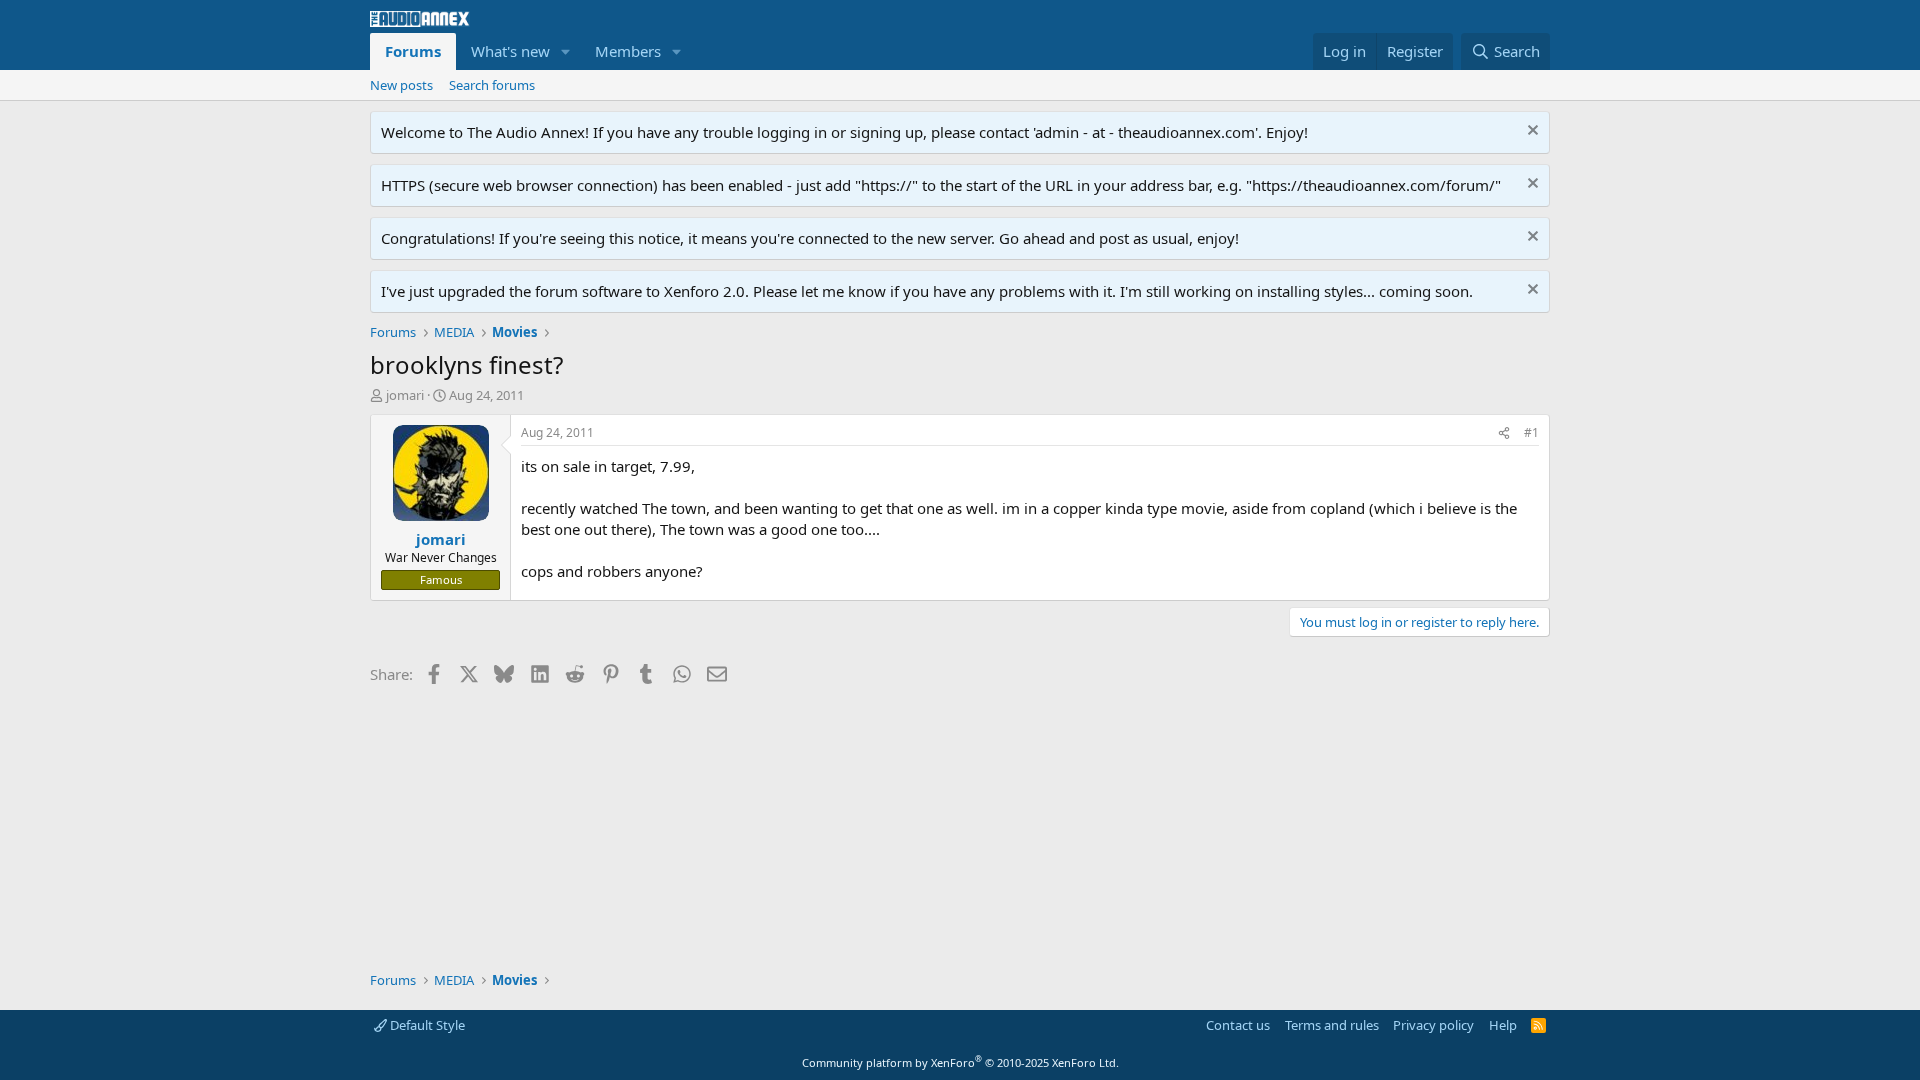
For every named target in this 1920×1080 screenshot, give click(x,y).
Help (1503, 1025)
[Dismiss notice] (1530, 132)
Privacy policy (1433, 1025)
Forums (413, 51)
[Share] (1504, 433)
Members (628, 51)
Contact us (1238, 1025)
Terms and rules (1332, 1025)
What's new (510, 51)
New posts (401, 85)
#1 (1531, 432)
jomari (405, 395)
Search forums (492, 85)
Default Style (426, 1025)
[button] (566, 51)
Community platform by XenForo (960, 1062)
